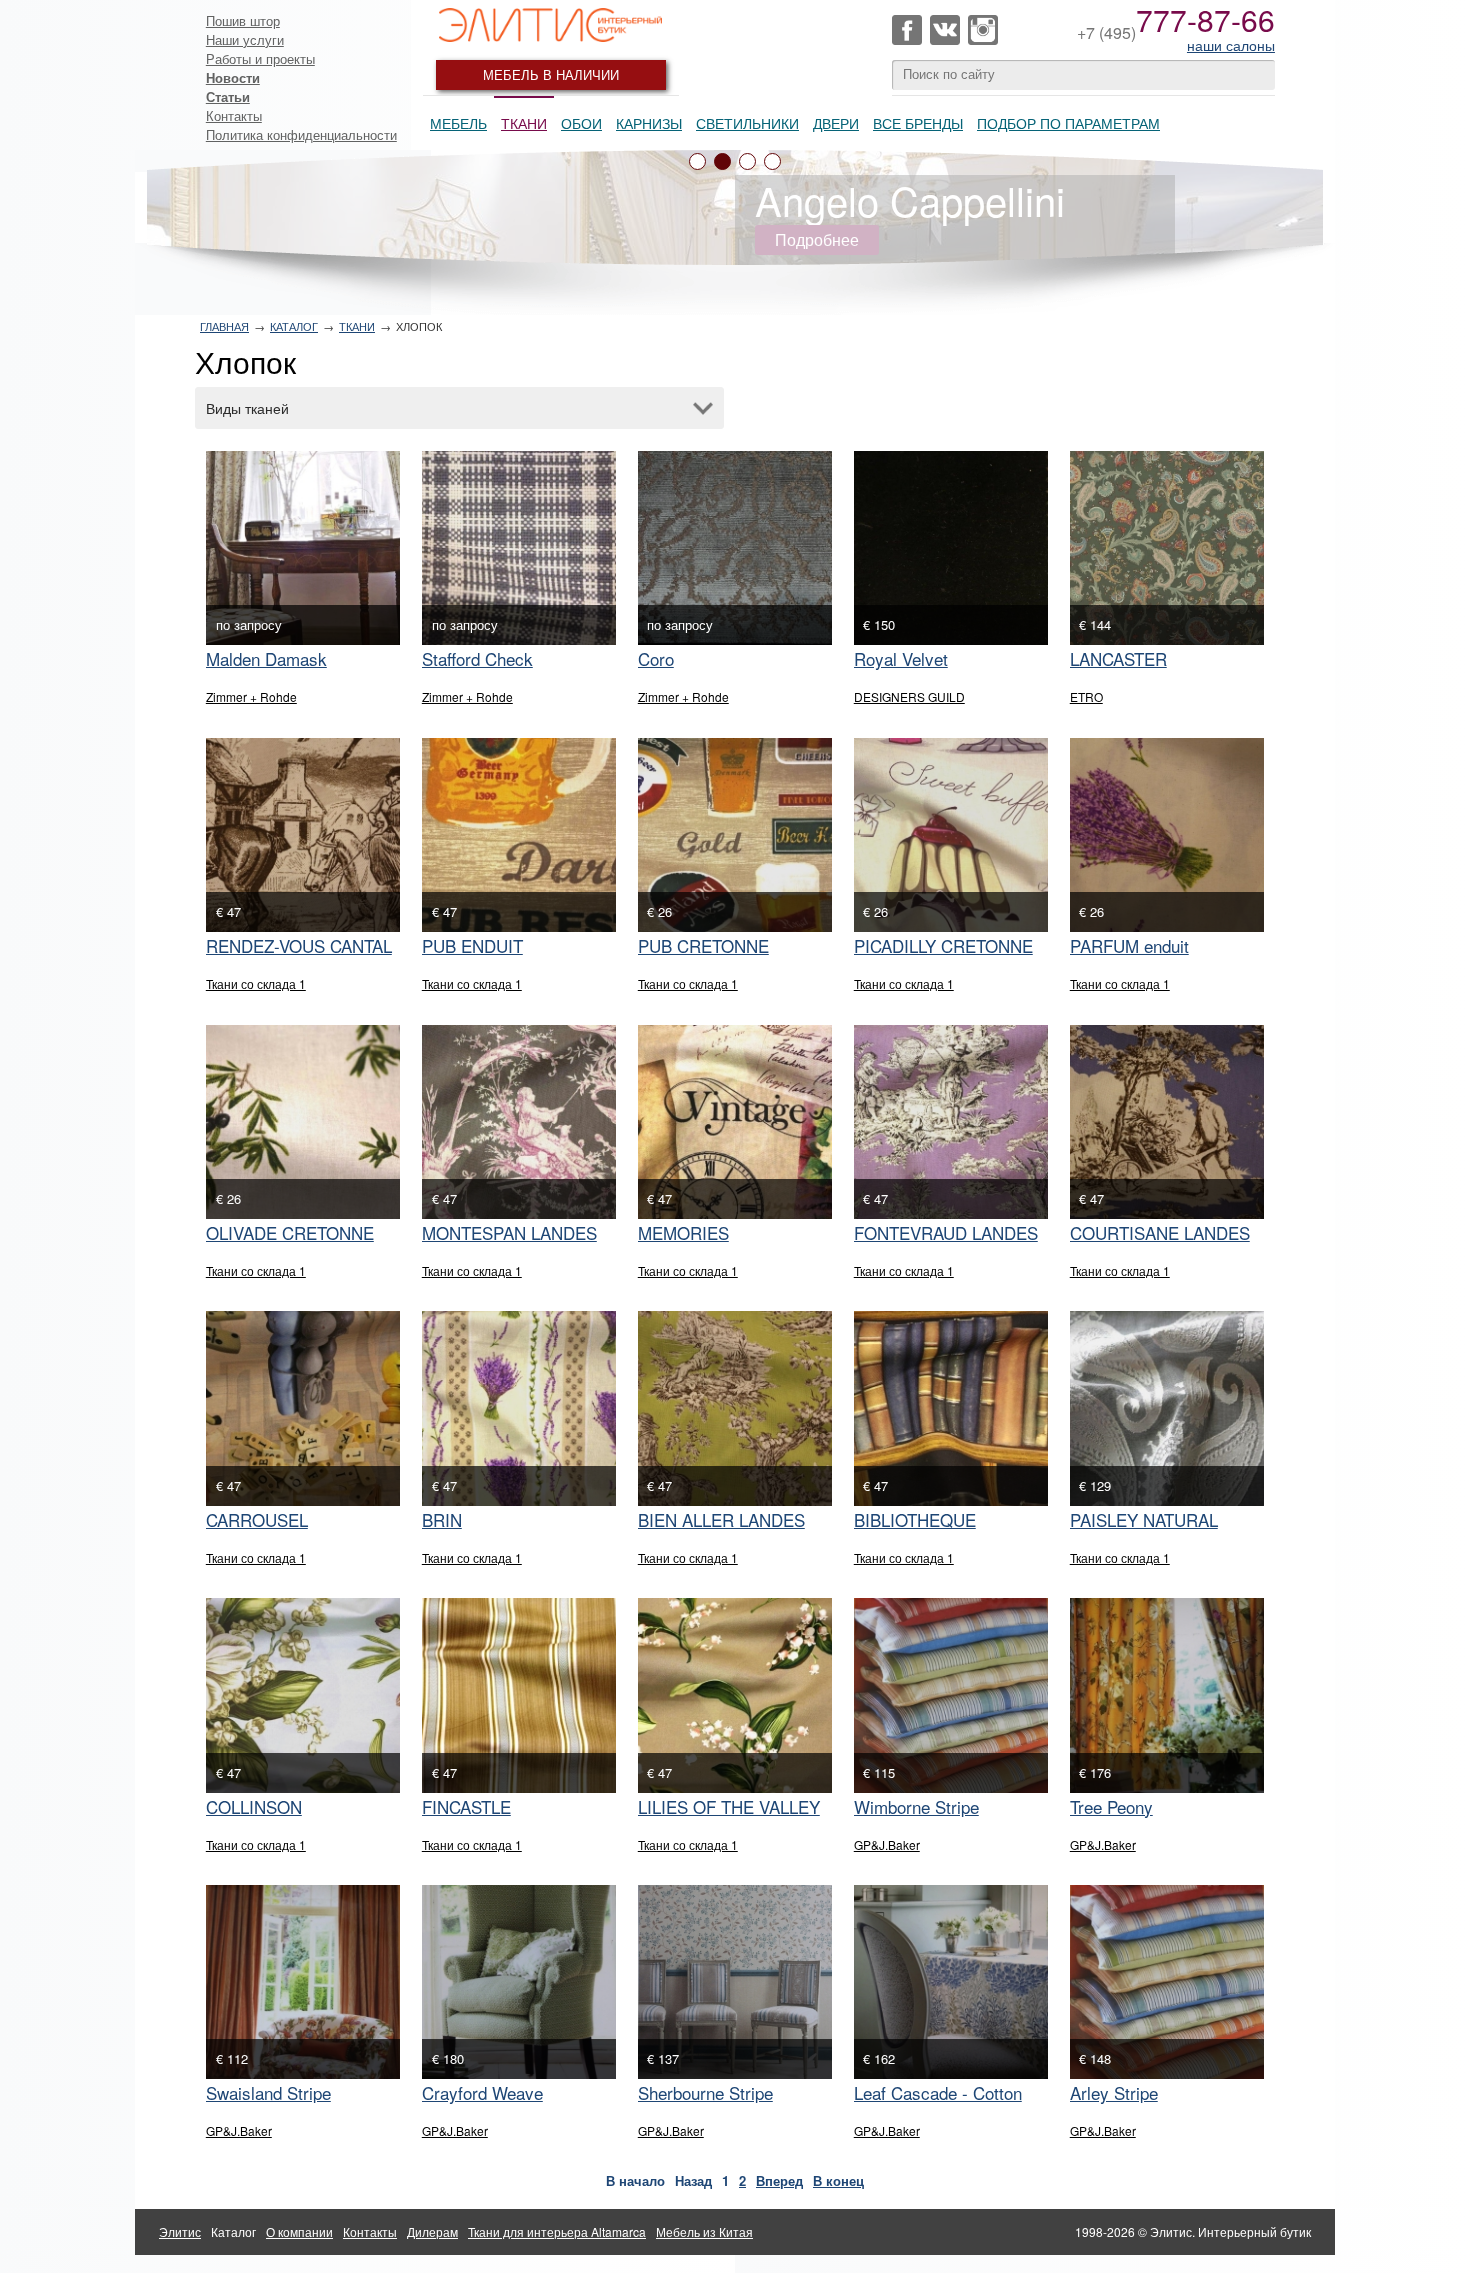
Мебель (458, 123)
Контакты (234, 115)
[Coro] (735, 548)
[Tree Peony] (1167, 1695)
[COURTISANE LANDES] (1167, 1122)
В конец (838, 2180)
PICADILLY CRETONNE (943, 945)
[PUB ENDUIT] (519, 835)
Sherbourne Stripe (705, 2092)
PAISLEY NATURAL (1144, 1519)
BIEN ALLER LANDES (721, 1519)
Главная (224, 326)
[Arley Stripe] (1167, 1982)
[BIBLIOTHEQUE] (951, 1408)
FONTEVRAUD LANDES (946, 1232)
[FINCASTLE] (519, 1695)
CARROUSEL (257, 1519)
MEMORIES (683, 1232)
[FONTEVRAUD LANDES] (951, 1122)
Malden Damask (266, 658)
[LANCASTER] (1167, 548)
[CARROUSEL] (303, 1408)
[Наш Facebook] (907, 30)
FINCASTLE (466, 1806)
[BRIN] (519, 1408)
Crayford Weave (482, 2092)
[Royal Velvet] (951, 548)
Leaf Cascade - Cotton (938, 2092)
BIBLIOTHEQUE (915, 1519)
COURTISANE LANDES (1160, 1232)
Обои (581, 123)
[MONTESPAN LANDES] (519, 1122)
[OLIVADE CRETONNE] (303, 1122)
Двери (836, 123)
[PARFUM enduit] (1167, 835)
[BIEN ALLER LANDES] (735, 1408)
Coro (656, 658)
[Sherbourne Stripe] (735, 1982)
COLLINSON (254, 1806)
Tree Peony (1111, 1806)
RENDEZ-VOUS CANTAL (299, 945)
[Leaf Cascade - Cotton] (951, 1982)
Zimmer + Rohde (251, 696)
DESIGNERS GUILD (909, 696)
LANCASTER (1118, 658)
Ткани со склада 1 (256, 983)
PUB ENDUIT (472, 945)
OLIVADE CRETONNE (290, 1232)
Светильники (747, 123)
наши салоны (1231, 45)
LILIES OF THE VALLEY (729, 1806)
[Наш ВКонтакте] (945, 30)
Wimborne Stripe (916, 1806)
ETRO (1086, 696)
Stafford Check (477, 658)
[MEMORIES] (735, 1122)
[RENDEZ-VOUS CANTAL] (303, 835)
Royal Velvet (901, 658)
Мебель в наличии (551, 74)
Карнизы (649, 123)
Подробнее (817, 239)
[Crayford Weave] (519, 1982)
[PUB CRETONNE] (735, 835)
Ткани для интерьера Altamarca (557, 2231)
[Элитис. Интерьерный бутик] (551, 25)
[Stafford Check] (519, 548)
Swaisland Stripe (268, 2092)
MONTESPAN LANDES (509, 1232)
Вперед (779, 2180)
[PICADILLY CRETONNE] (951, 835)
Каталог (294, 326)
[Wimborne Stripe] (951, 1695)
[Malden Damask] (303, 548)
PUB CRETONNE (703, 945)
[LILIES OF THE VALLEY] (735, 1695)
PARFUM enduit (1129, 945)
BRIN (442, 1519)
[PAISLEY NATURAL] (1167, 1408)
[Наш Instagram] (983, 30)
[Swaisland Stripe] (303, 1982)
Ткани (524, 123)
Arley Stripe (1114, 2092)
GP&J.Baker (887, 1844)
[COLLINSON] (303, 1695)
